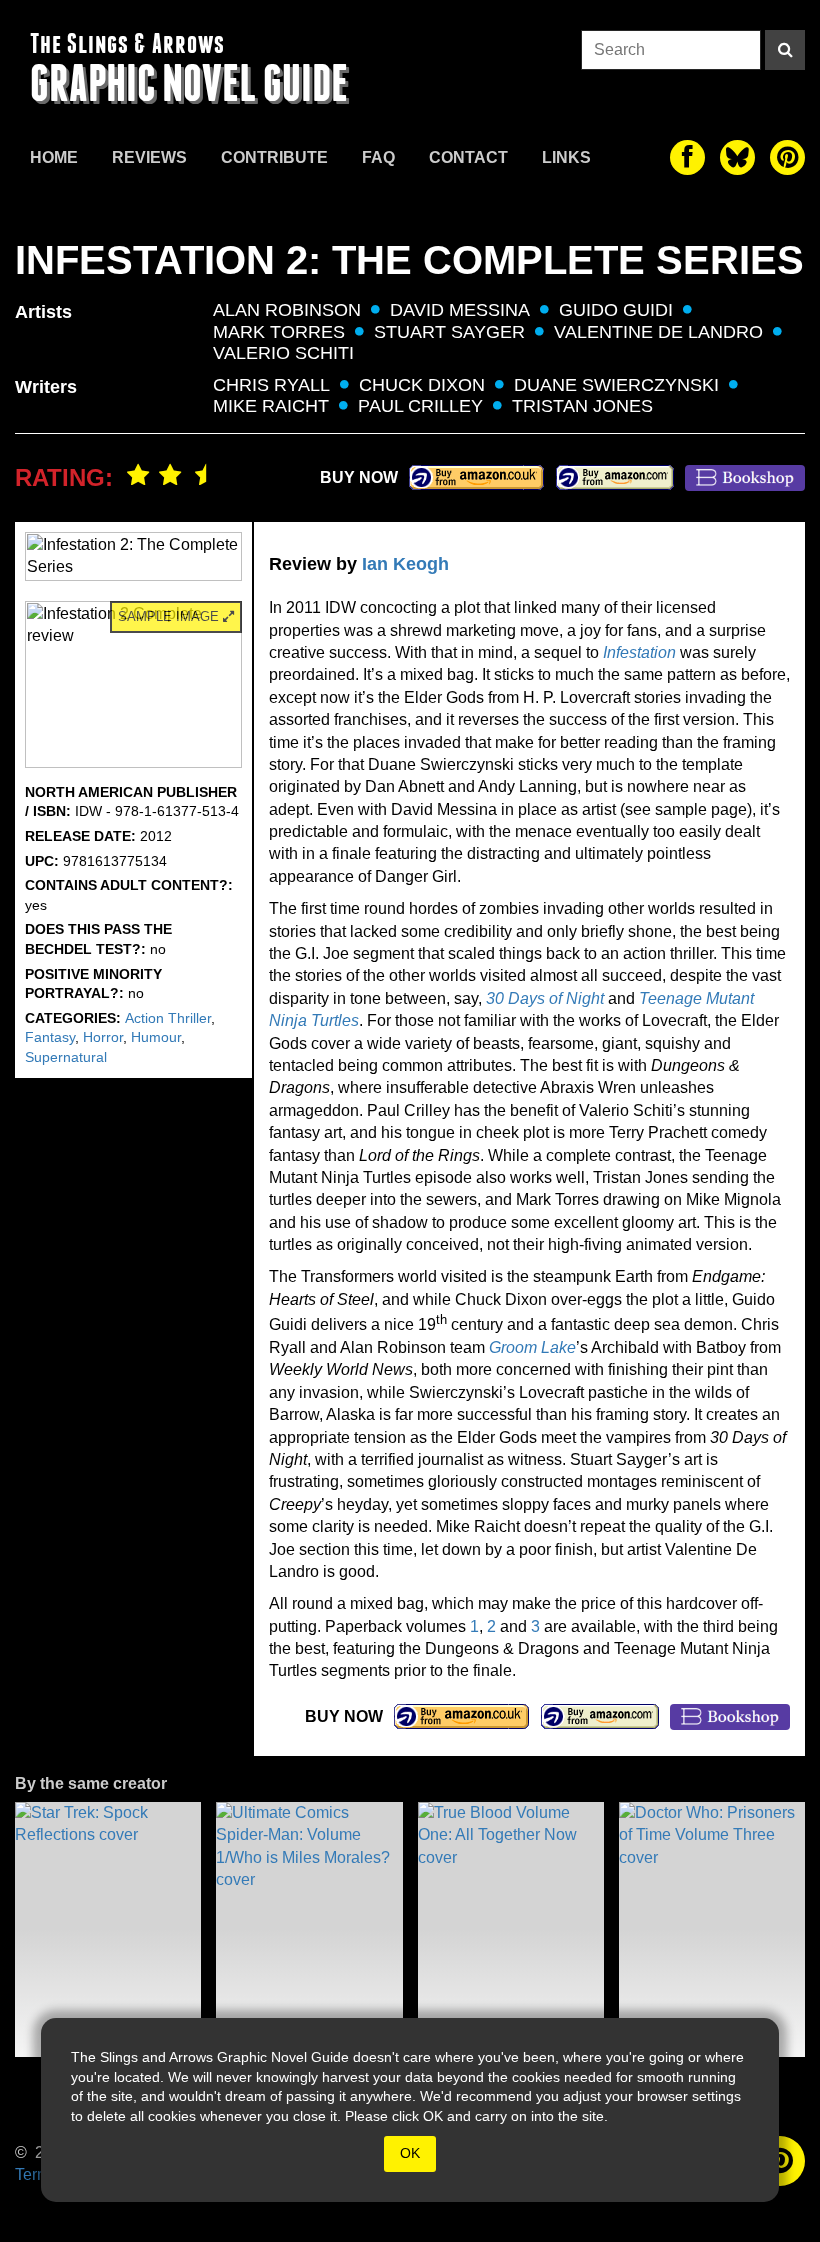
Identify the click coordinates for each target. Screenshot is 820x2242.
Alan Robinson (287, 310)
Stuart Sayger (449, 332)
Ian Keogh (405, 564)
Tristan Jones (582, 406)
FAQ (378, 157)
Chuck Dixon (422, 385)
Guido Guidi (616, 310)
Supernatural (66, 1057)
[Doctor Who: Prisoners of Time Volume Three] (712, 1929)
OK (410, 2153)
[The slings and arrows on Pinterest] (787, 157)
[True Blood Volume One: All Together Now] (511, 1929)
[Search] (785, 50)
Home (54, 157)
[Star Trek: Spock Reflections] (108, 1929)
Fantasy (50, 1037)
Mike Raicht (271, 406)
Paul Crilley (420, 406)
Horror (103, 1037)
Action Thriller (168, 1018)
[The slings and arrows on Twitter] (737, 157)
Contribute (274, 157)
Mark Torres (279, 332)
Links (566, 157)
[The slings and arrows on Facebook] (687, 157)
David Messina (460, 310)
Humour (156, 1037)
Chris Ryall (271, 385)
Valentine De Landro (658, 332)
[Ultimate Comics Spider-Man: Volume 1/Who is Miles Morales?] (309, 1929)
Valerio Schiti (283, 353)
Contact (468, 157)
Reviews (149, 157)
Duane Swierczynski (616, 385)
